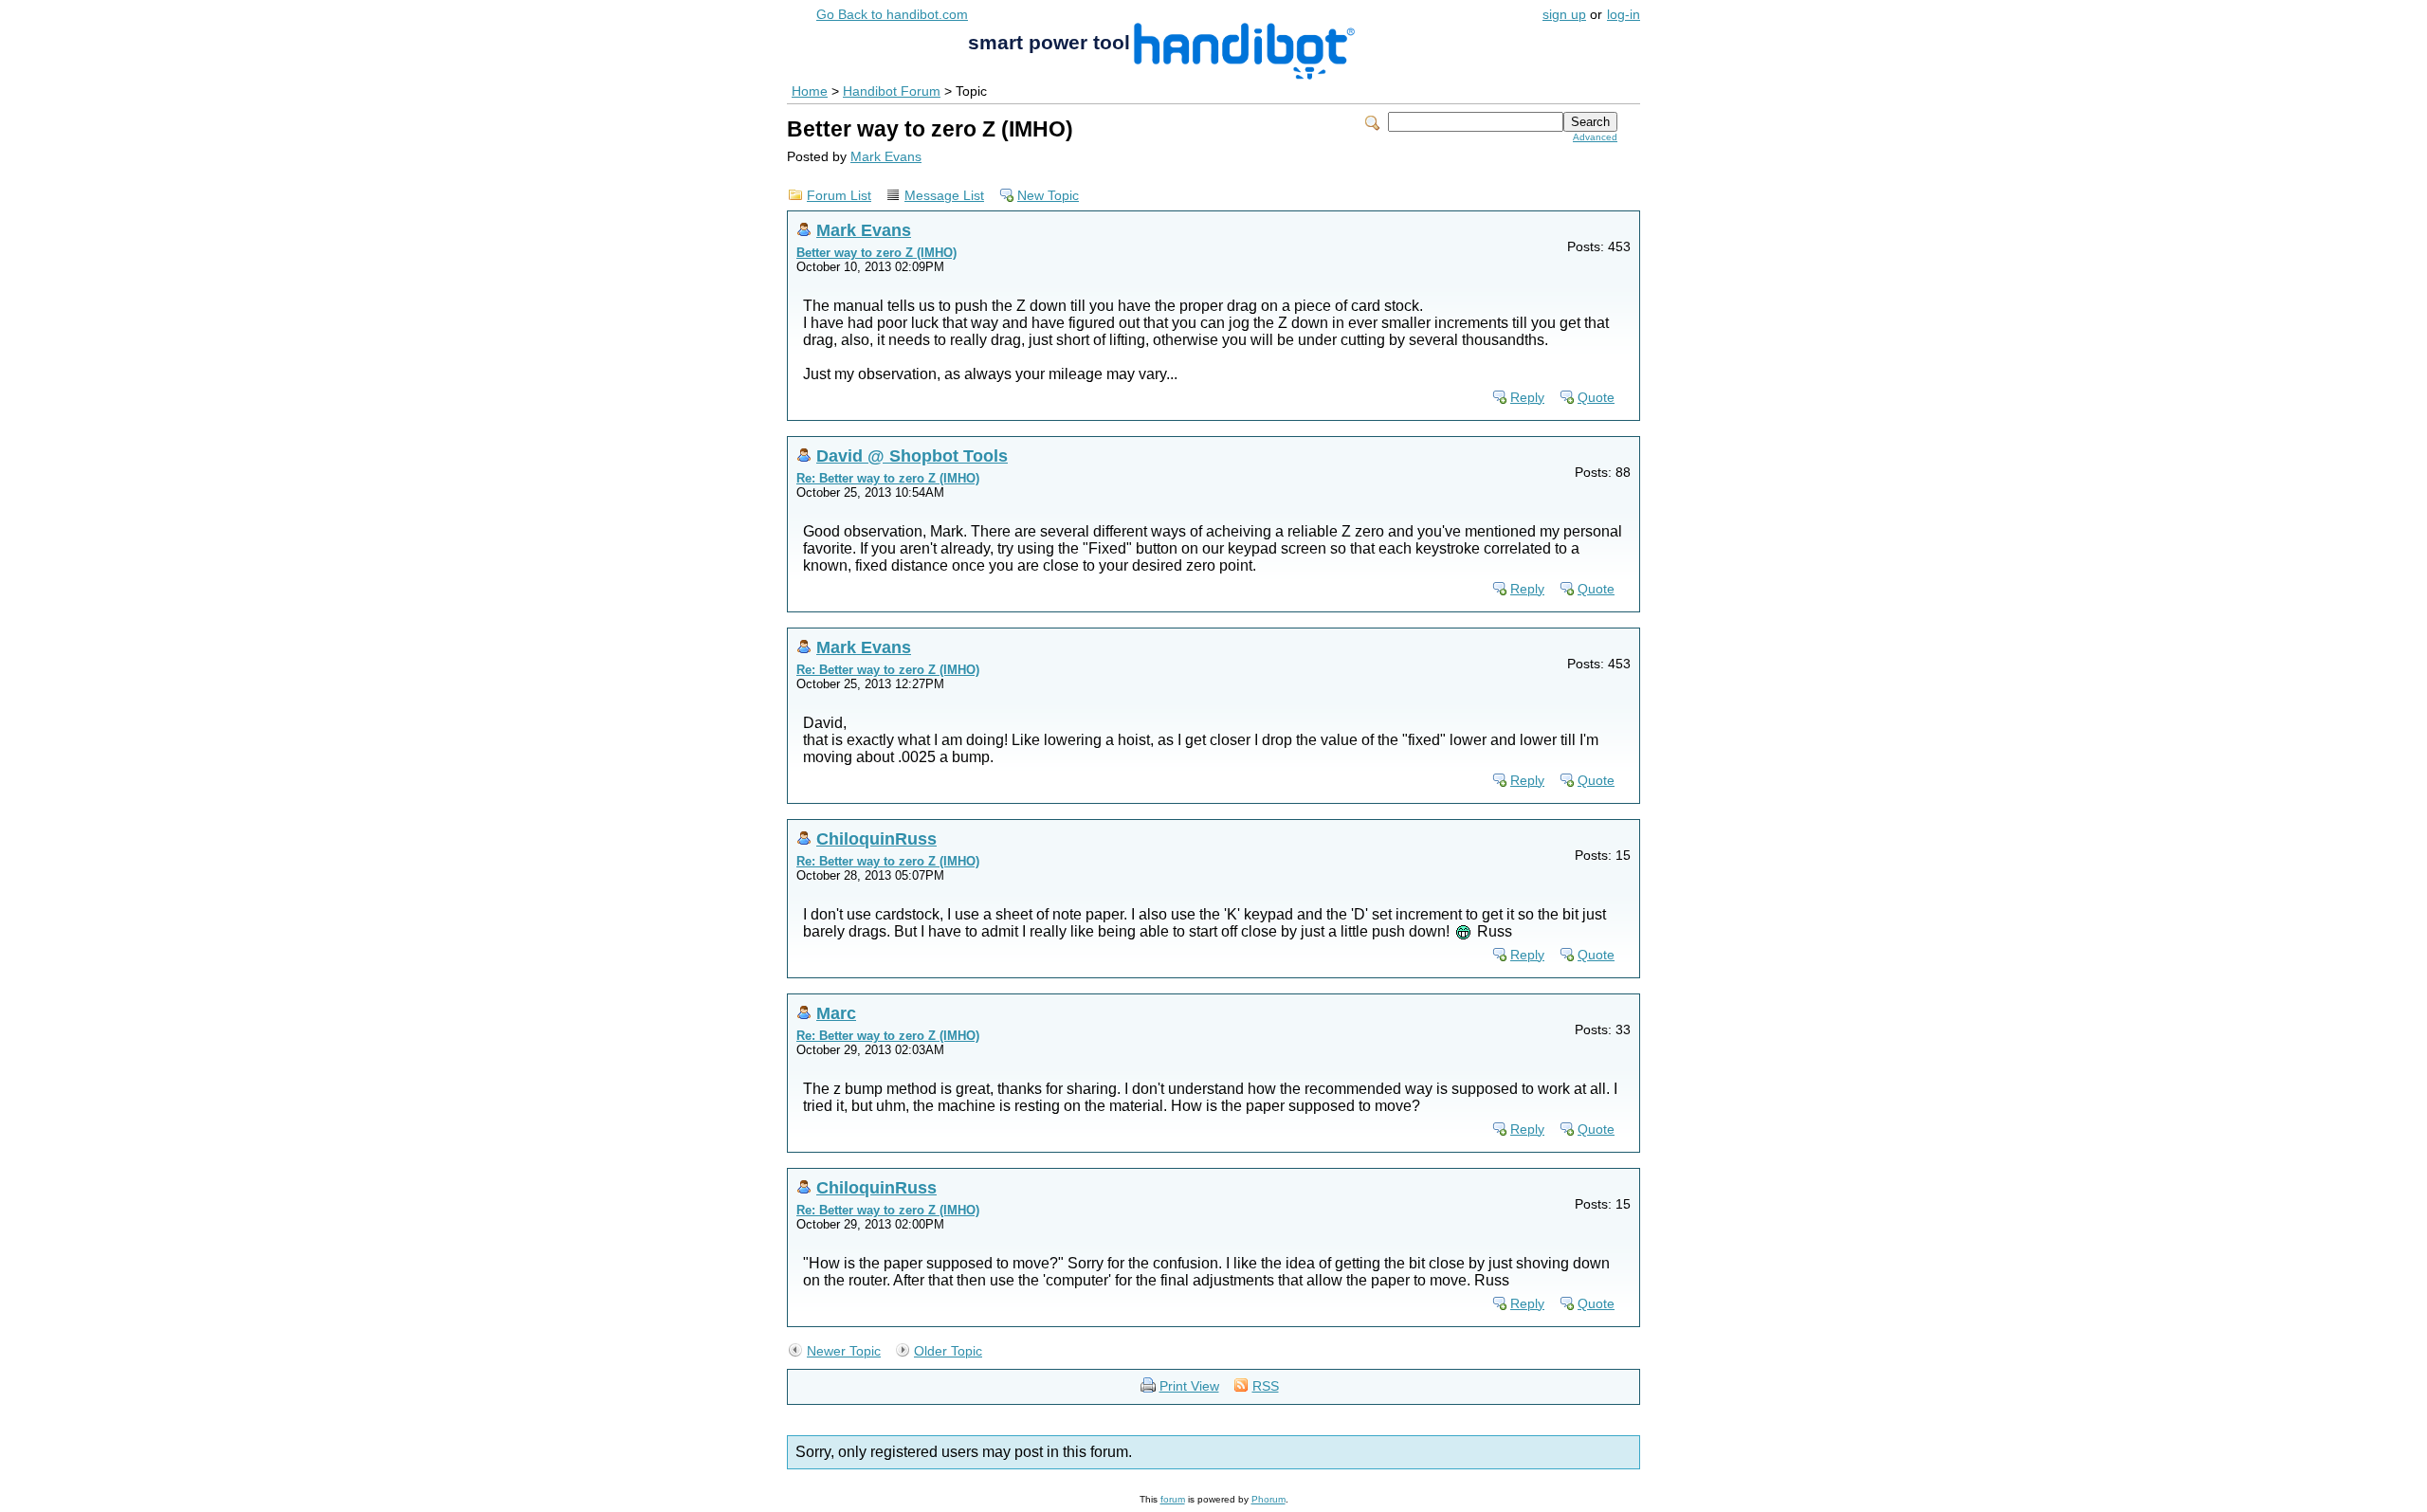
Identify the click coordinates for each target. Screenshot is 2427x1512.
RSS (1266, 1386)
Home (810, 91)
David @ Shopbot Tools (912, 455)
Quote (1596, 398)
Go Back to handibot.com (892, 15)
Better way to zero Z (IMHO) (876, 253)
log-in (1624, 15)
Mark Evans (886, 157)
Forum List (839, 196)
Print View (1189, 1386)
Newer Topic (844, 1351)
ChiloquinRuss (876, 838)
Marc (836, 1013)
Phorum (1268, 1499)
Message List (944, 196)
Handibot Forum (892, 91)
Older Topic (948, 1351)
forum (1173, 1499)
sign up (1564, 15)
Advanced (1595, 137)
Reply (1527, 398)
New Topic (1048, 196)
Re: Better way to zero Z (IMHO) (888, 478)
